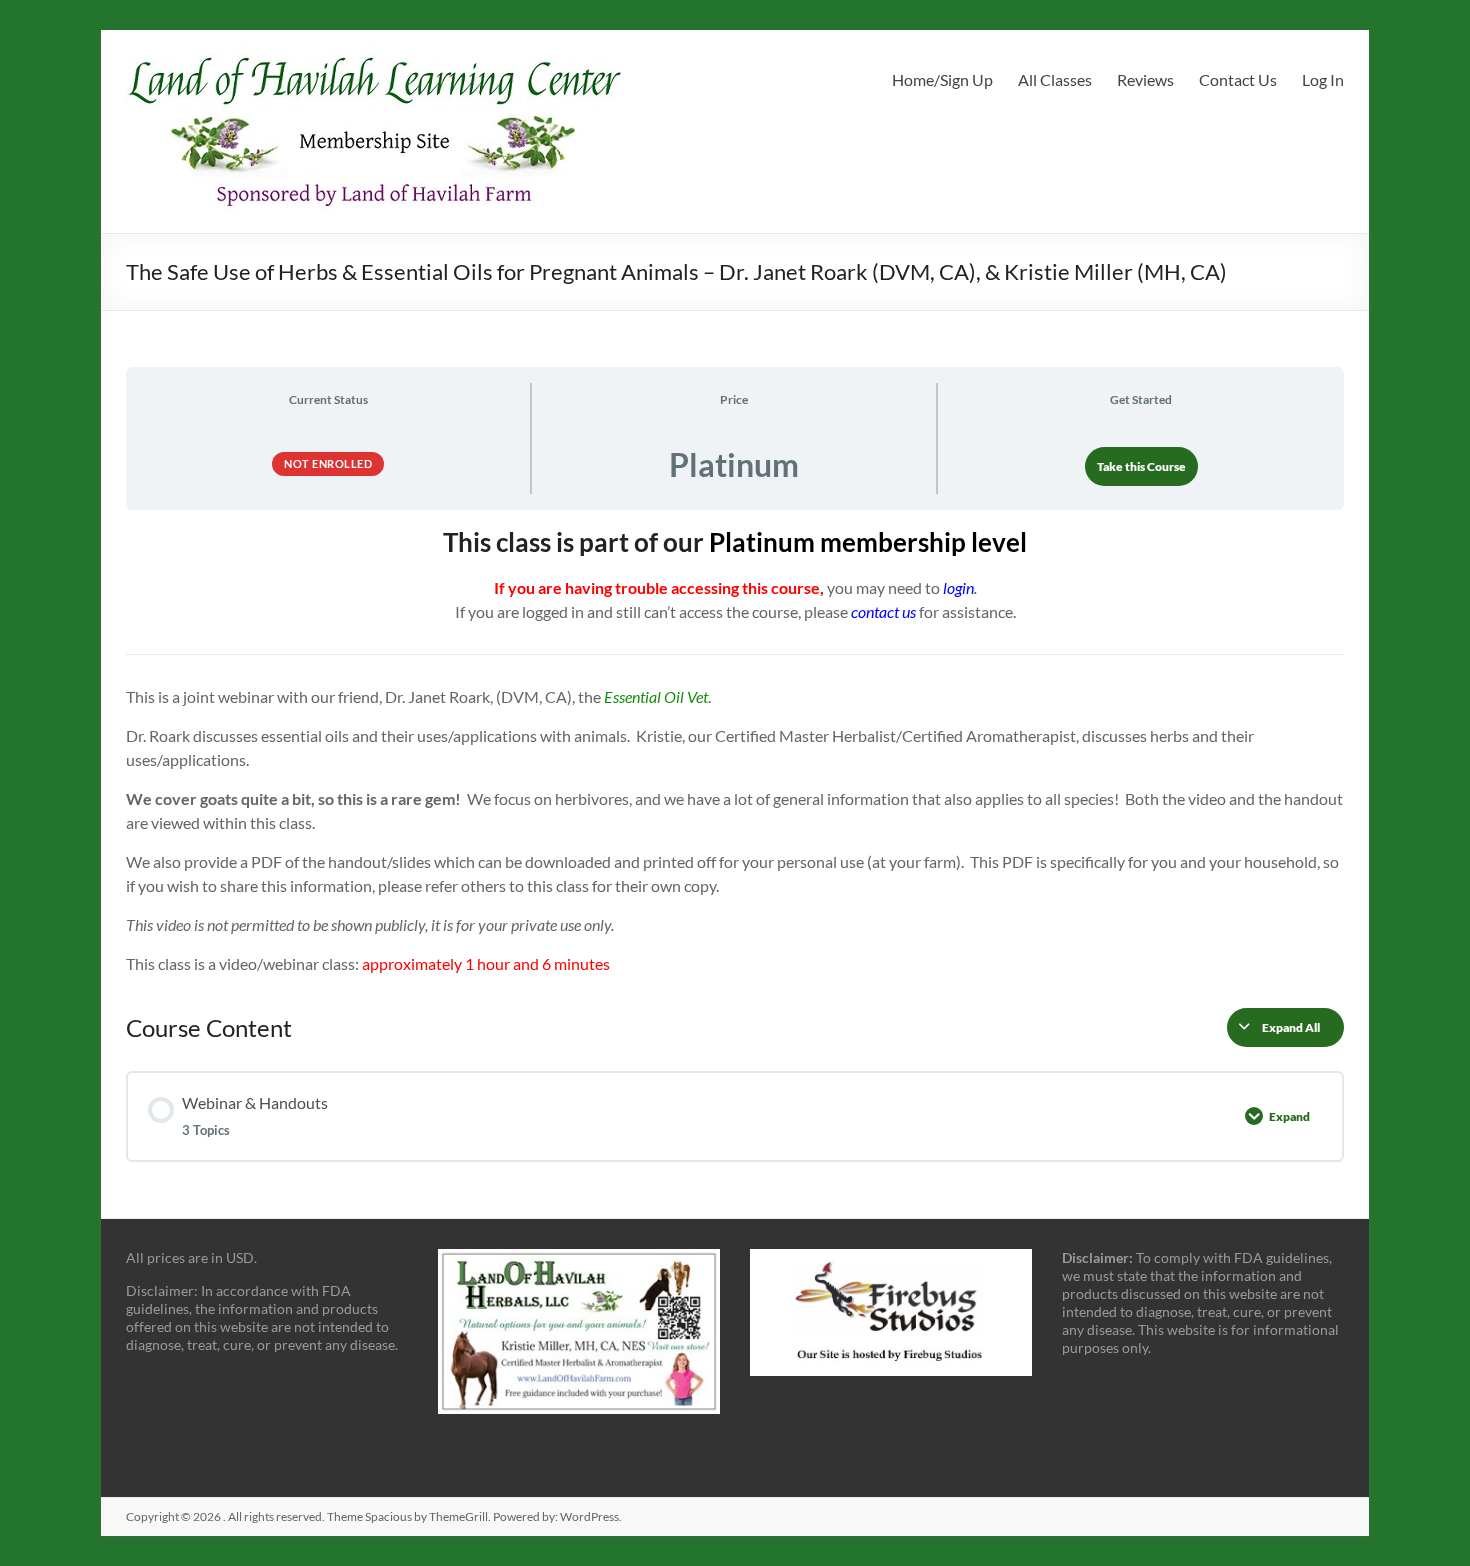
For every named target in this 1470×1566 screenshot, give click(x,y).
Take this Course (1141, 466)
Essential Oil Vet (656, 696)
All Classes (1055, 79)
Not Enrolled (328, 463)
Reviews (1145, 79)
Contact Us (1238, 79)
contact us (883, 611)
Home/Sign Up (942, 79)
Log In (1323, 79)
